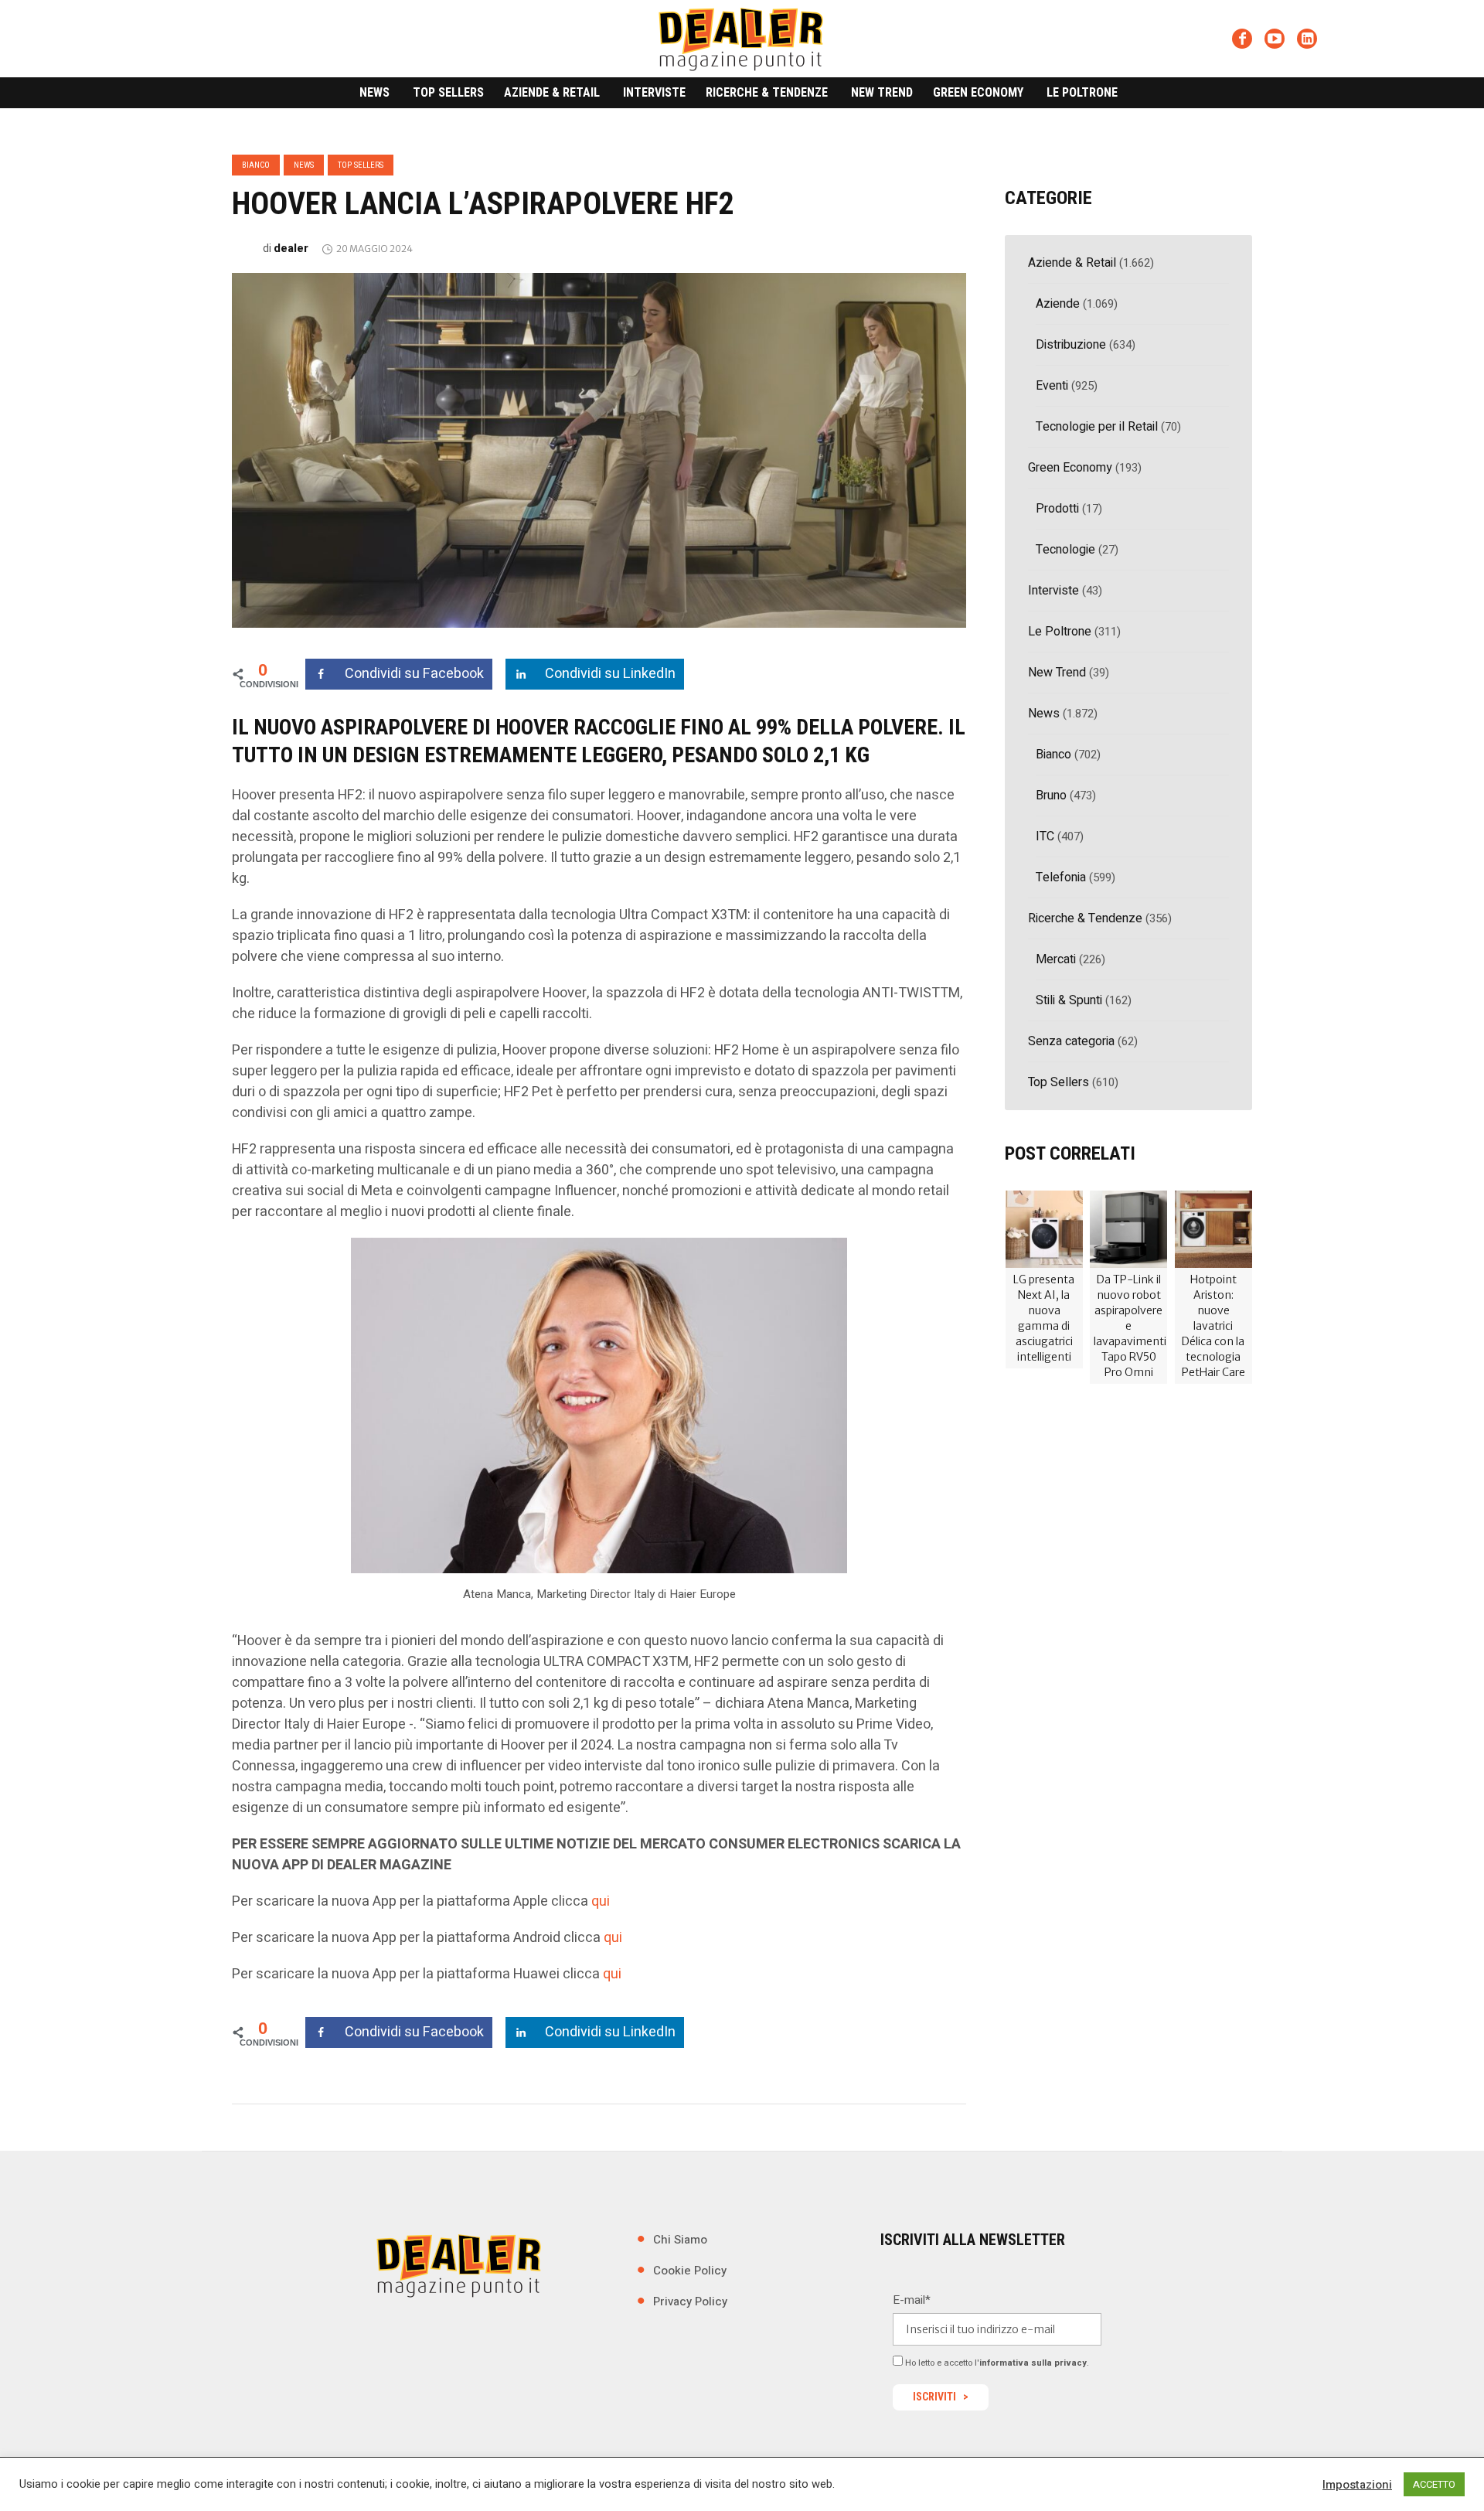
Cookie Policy (690, 2271)
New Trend (1057, 673)
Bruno (1051, 796)
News (304, 165)
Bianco (256, 165)
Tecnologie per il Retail (1097, 427)
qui (601, 1901)
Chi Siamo (680, 2240)
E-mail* (912, 2300)
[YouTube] (1275, 39)
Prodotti (1057, 509)
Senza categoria (1071, 1041)
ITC (1045, 836)
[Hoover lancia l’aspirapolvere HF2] (599, 449)
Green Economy (1070, 468)
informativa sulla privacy (1033, 2363)
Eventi (1052, 386)
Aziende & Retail (1072, 263)
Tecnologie (1065, 550)
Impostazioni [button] (1357, 2485)
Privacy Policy (690, 2301)
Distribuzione (1071, 345)
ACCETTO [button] (1434, 2484)
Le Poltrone (1060, 632)
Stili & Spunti (1069, 1000)
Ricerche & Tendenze (1085, 918)
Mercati (1056, 959)
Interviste (1053, 591)
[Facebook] (1242, 39)
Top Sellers (361, 165)
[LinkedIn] (1307, 39)
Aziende (1058, 304)
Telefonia (1061, 877)
